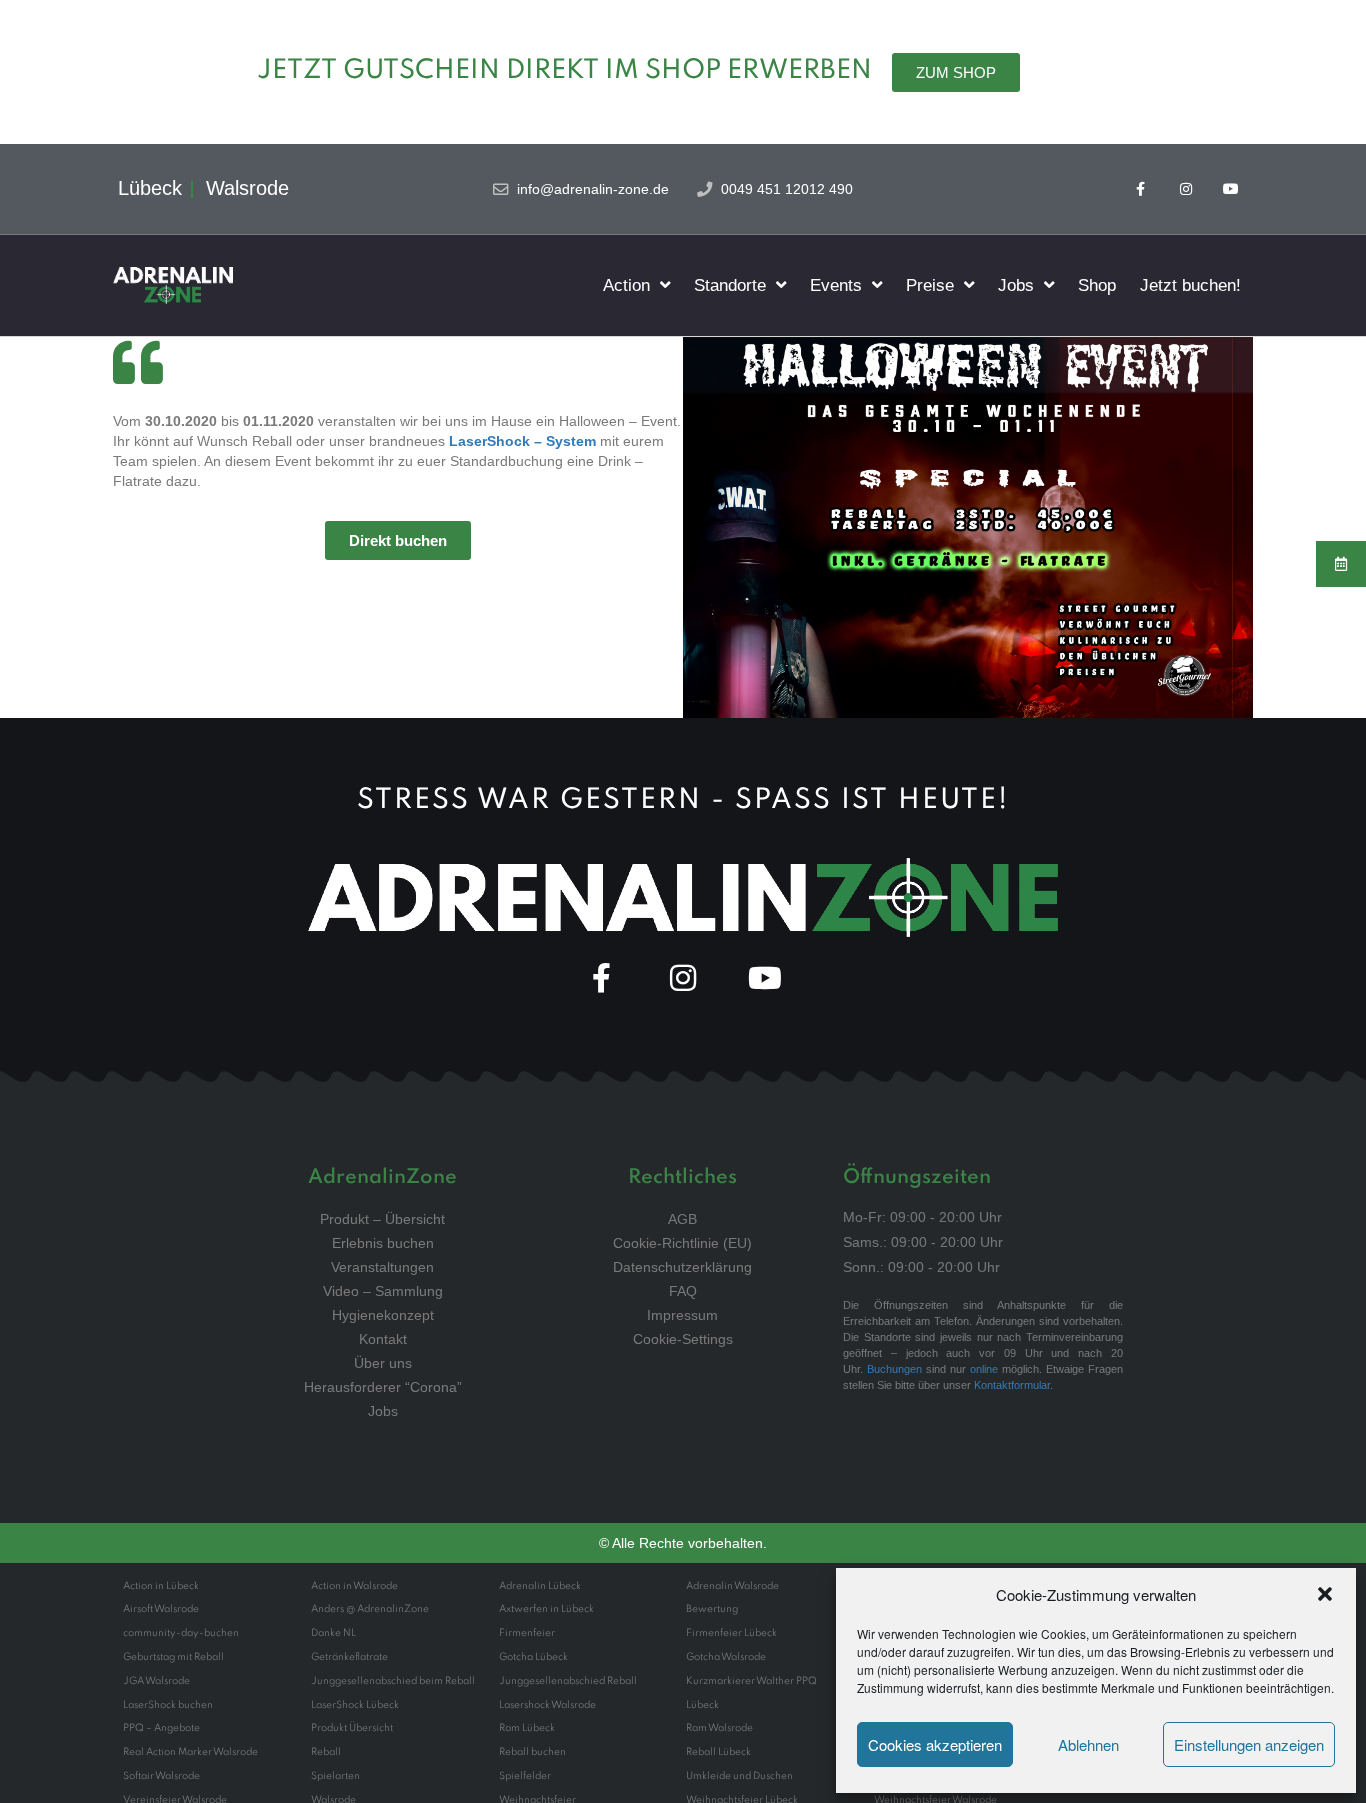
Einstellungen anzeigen (1249, 1744)
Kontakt (383, 1339)
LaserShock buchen (168, 1705)
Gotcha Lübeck (533, 1657)
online (984, 1369)
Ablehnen (1088, 1744)
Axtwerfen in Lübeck (546, 1609)
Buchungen (894, 1369)
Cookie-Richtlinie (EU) (682, 1243)
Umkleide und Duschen (739, 1776)
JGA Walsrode (156, 1681)
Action (626, 285)
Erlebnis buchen (383, 1243)
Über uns (383, 1363)
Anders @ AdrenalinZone (370, 1609)
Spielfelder (525, 1776)
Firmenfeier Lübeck (731, 1633)
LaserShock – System (522, 441)
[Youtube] (1230, 189)
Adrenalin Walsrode (732, 1586)
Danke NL (333, 1633)
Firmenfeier (527, 1633)
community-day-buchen (181, 1633)
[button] (1325, 1594)
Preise (930, 285)
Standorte (730, 285)
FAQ (683, 1291)
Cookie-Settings (683, 1339)
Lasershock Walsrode (547, 1705)
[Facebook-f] (1141, 189)
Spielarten (335, 1776)
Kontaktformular (1012, 1385)
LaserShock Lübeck (355, 1705)
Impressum (682, 1315)
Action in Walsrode (354, 1586)
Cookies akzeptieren (935, 1744)
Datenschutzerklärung (682, 1267)
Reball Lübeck (718, 1752)
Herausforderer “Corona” (383, 1387)
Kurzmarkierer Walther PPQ (751, 1681)
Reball (326, 1752)
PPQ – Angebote (161, 1728)
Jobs (1016, 285)
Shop (1097, 285)
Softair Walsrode (161, 1776)
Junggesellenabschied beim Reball (393, 1681)
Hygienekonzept (383, 1315)
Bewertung (712, 1609)
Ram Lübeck (527, 1728)
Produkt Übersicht (352, 1728)
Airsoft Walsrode (161, 1609)
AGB (682, 1219)
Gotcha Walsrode (726, 1657)
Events (836, 285)
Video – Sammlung (383, 1291)
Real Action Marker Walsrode (190, 1752)
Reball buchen (532, 1752)
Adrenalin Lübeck (540, 1586)
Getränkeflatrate (349, 1657)
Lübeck (702, 1705)
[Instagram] (1185, 189)
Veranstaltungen (382, 1267)
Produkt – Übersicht (382, 1219)
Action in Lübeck (161, 1586)
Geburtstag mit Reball (173, 1657)
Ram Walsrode (719, 1728)
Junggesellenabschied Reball (568, 1681)
